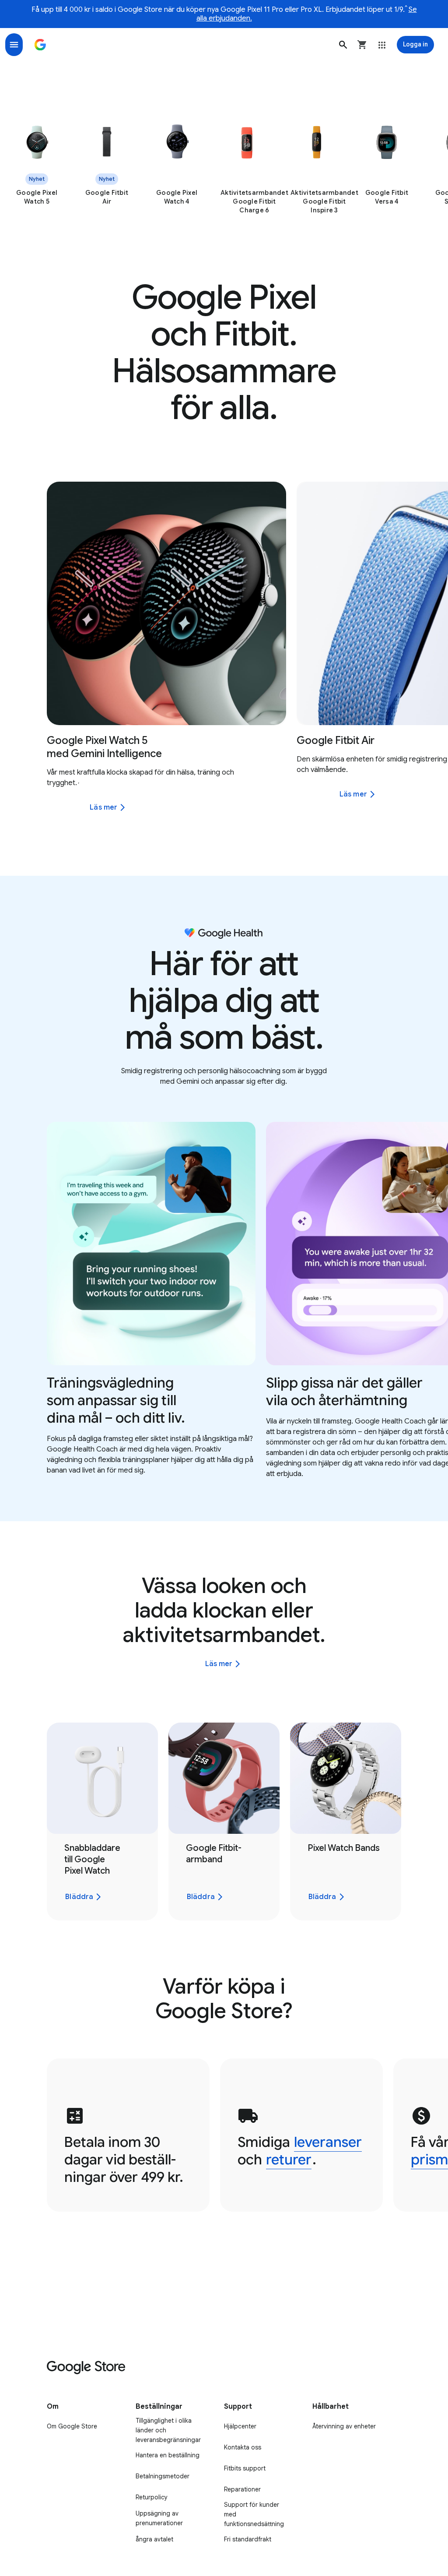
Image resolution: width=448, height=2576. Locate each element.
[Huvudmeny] (14, 45)
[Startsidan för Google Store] (40, 45)
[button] (343, 45)
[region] (224, 168)
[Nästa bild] (424, 603)
